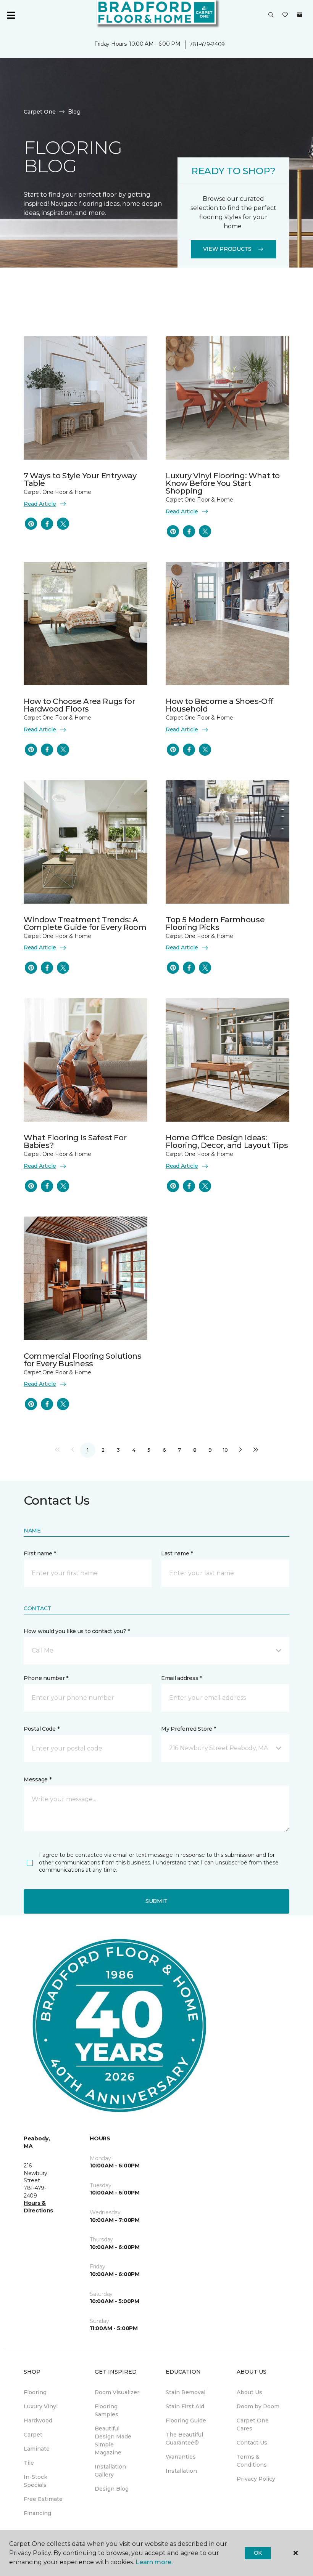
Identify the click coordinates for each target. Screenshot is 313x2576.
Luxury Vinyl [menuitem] (41, 2406)
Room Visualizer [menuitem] (117, 2392)
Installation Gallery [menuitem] (110, 2471)
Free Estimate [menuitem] (43, 2499)
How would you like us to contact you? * (77, 1631)
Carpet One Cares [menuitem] (253, 2425)
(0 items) (300, 15)
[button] (271, 15)
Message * (37, 1779)
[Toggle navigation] (11, 15)
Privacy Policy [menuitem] (256, 2479)
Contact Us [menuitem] (252, 2443)
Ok (258, 2553)
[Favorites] (285, 15)
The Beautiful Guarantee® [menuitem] (184, 2439)
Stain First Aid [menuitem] (185, 2406)
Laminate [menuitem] (37, 2449)
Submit (156, 1901)
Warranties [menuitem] (181, 2457)
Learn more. (154, 2562)
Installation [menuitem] (181, 2471)
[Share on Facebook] (47, 524)
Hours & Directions (38, 2207)
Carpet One (40, 112)
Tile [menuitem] (29, 2463)
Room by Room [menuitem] (258, 2406)
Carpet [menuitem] (33, 2435)
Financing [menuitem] (37, 2513)
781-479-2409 (207, 44)
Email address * (182, 1678)
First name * (40, 1553)
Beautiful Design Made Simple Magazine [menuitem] (113, 2441)
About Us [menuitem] (249, 2392)
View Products (227, 249)
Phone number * (46, 1678)
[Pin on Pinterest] (31, 524)
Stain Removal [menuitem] (186, 2392)
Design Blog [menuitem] (112, 2489)
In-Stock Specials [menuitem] (35, 2481)
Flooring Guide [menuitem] (186, 2421)
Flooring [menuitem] (35, 2392)
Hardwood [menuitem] (38, 2421)
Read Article (40, 504)
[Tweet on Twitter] (63, 524)
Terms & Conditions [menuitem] (252, 2461)
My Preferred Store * (188, 1729)
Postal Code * (41, 1729)
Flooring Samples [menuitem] (106, 2410)
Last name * (177, 1553)
